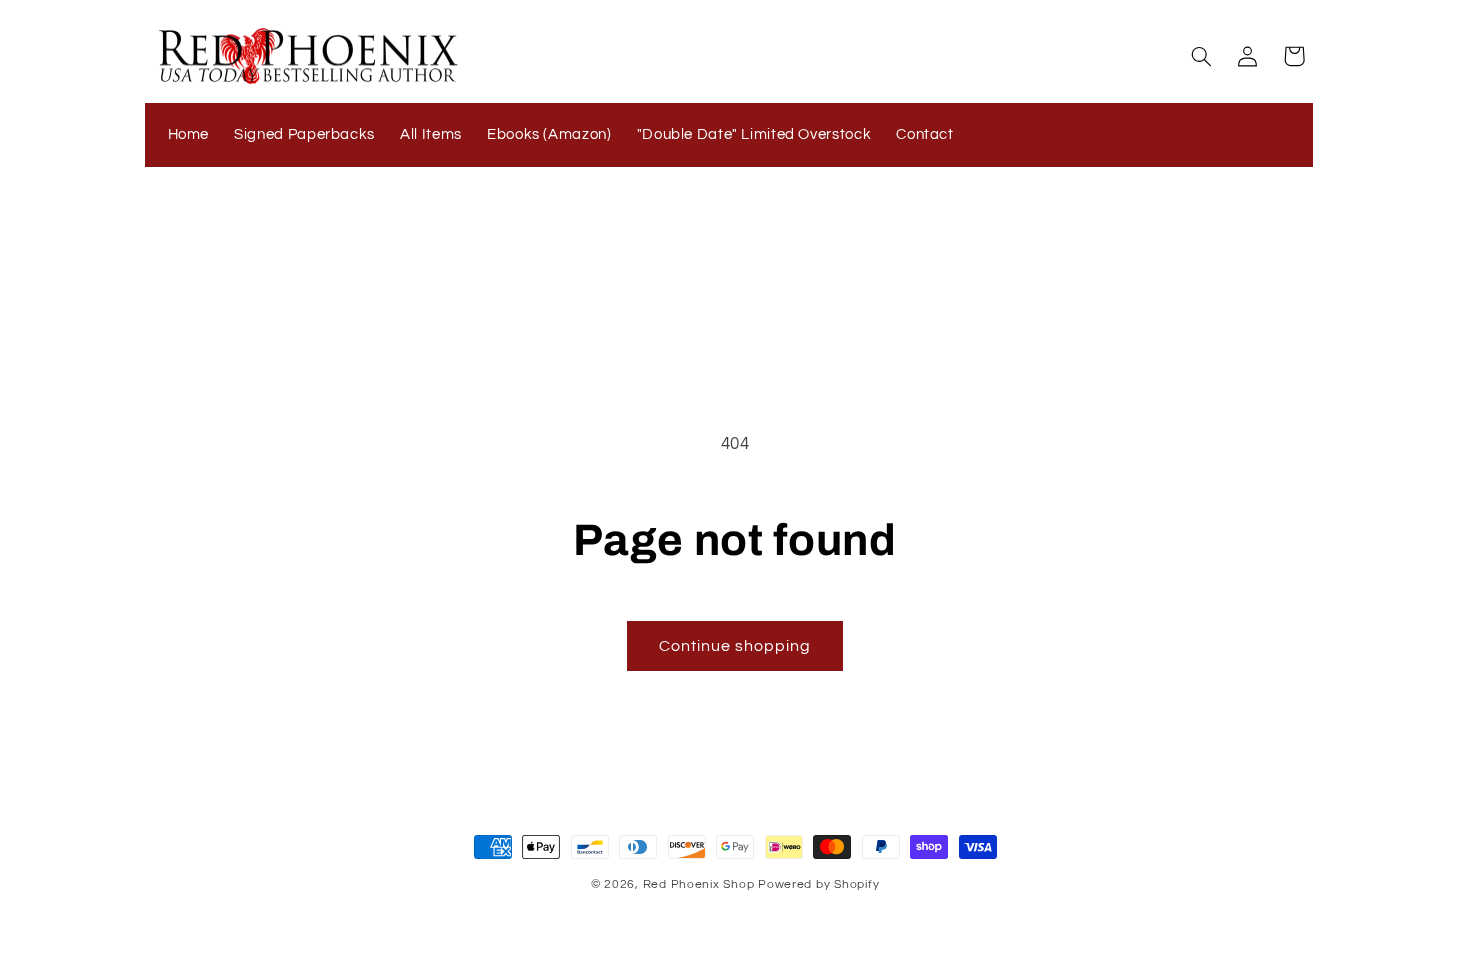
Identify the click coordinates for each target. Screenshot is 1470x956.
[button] (1201, 56)
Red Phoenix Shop (699, 884)
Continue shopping (735, 646)
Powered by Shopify (818, 884)
